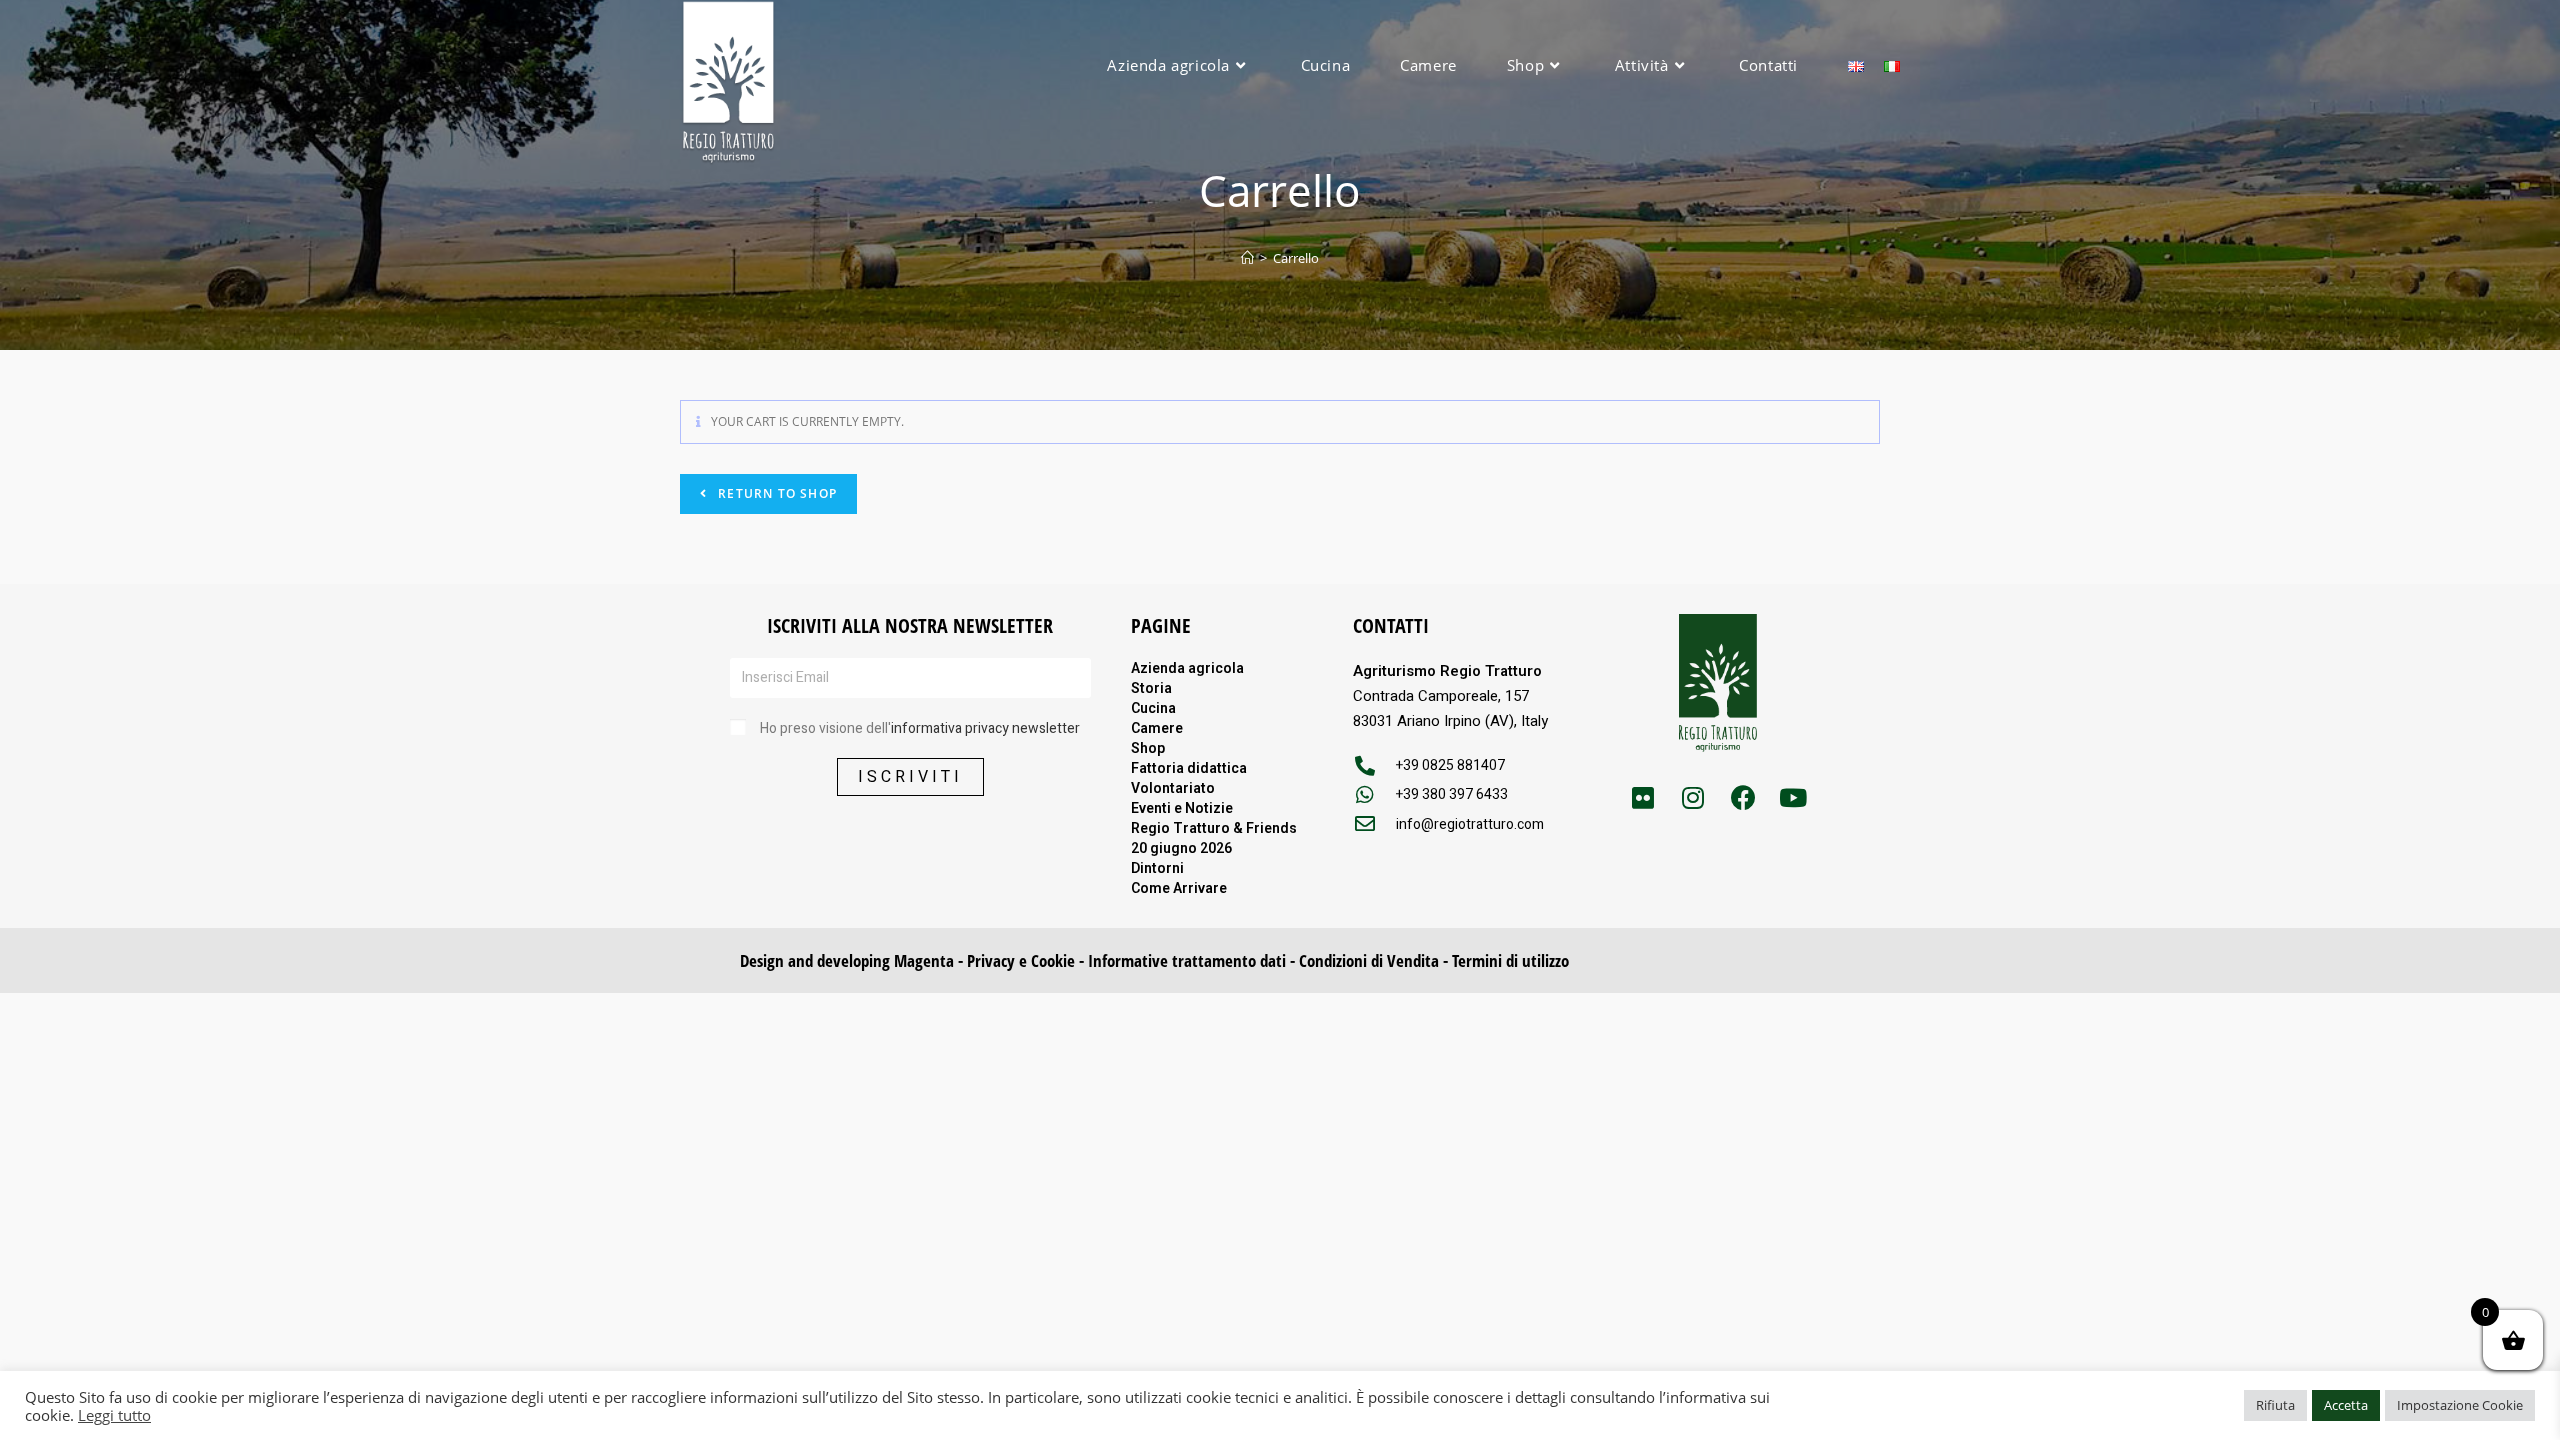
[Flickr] (1643, 797)
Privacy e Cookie (1021, 960)
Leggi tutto (114, 1415)
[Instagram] (1693, 797)
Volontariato (1173, 788)
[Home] (1247, 258)
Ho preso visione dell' (920, 728)
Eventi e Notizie (1182, 808)
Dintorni (1157, 868)
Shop (1148, 748)
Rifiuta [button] (2275, 1405)
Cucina (1153, 708)
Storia (1151, 688)
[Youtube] (1793, 797)
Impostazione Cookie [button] (2460, 1405)
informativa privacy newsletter (985, 728)
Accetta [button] (2346, 1405)
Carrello (1296, 258)
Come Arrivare (1179, 888)
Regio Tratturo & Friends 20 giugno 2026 (1214, 838)
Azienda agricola (1187, 668)
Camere (1157, 728)
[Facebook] (1743, 797)
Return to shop (775, 493)
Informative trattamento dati (1187, 960)
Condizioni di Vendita (1369, 960)
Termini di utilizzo (1510, 960)
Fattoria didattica (1189, 768)
